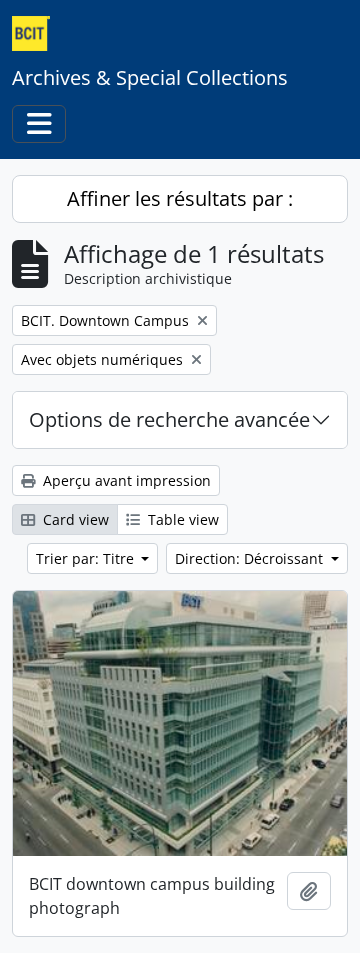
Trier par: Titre (87, 558)
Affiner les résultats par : (180, 198)
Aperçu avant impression (125, 480)
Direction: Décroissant (251, 558)
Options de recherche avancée (169, 419)
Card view (74, 519)
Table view (181, 519)
